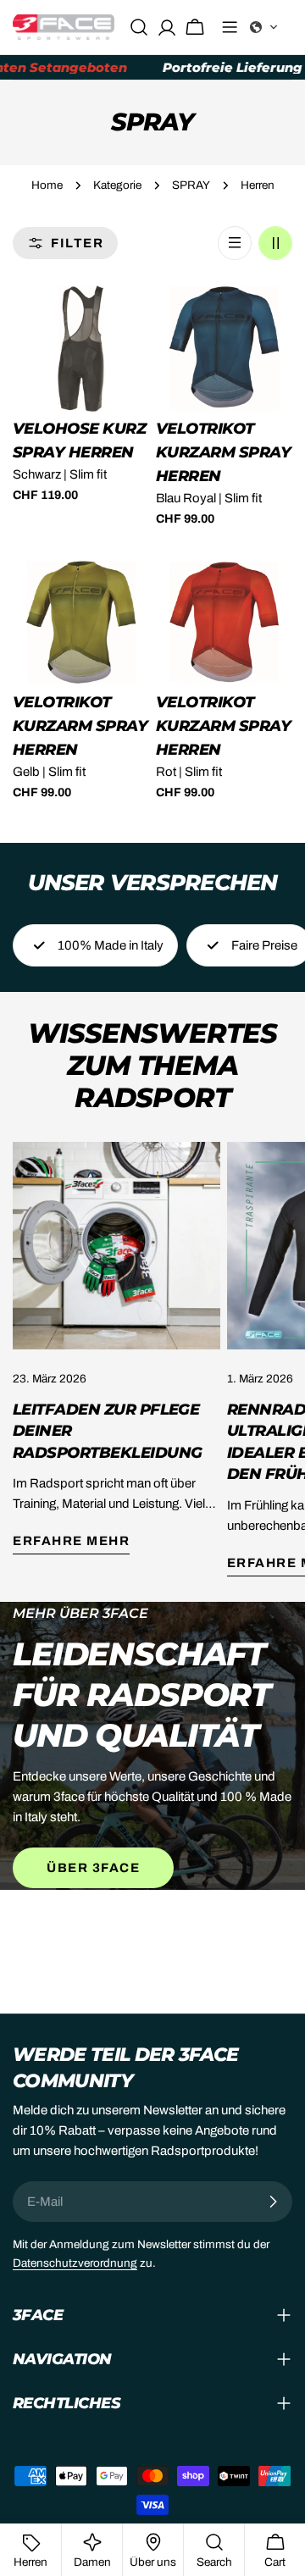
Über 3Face (93, 1868)
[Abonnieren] (273, 2202)
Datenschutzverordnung (75, 2263)
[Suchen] (139, 27)
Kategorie (117, 185)
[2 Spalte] (275, 243)
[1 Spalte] (235, 243)
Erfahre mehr (71, 1541)
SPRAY (191, 185)
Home (47, 185)
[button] (264, 27)
